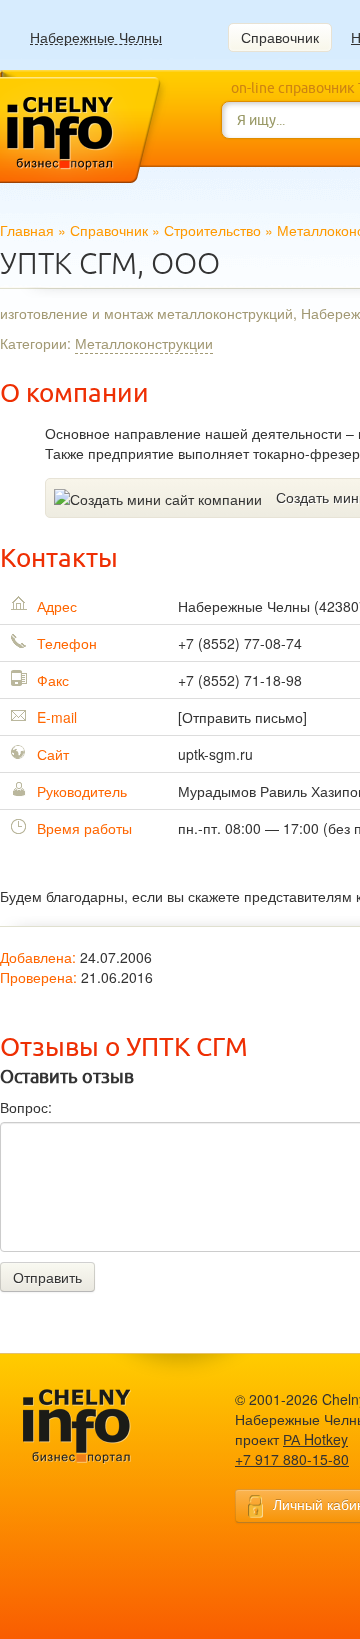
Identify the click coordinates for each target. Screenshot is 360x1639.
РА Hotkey (315, 1439)
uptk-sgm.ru (215, 754)
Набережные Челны (96, 37)
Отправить (47, 1277)
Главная (27, 230)
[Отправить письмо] (242, 717)
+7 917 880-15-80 (292, 1459)
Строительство (212, 230)
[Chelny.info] (95, 1426)
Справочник (280, 37)
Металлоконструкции (144, 343)
